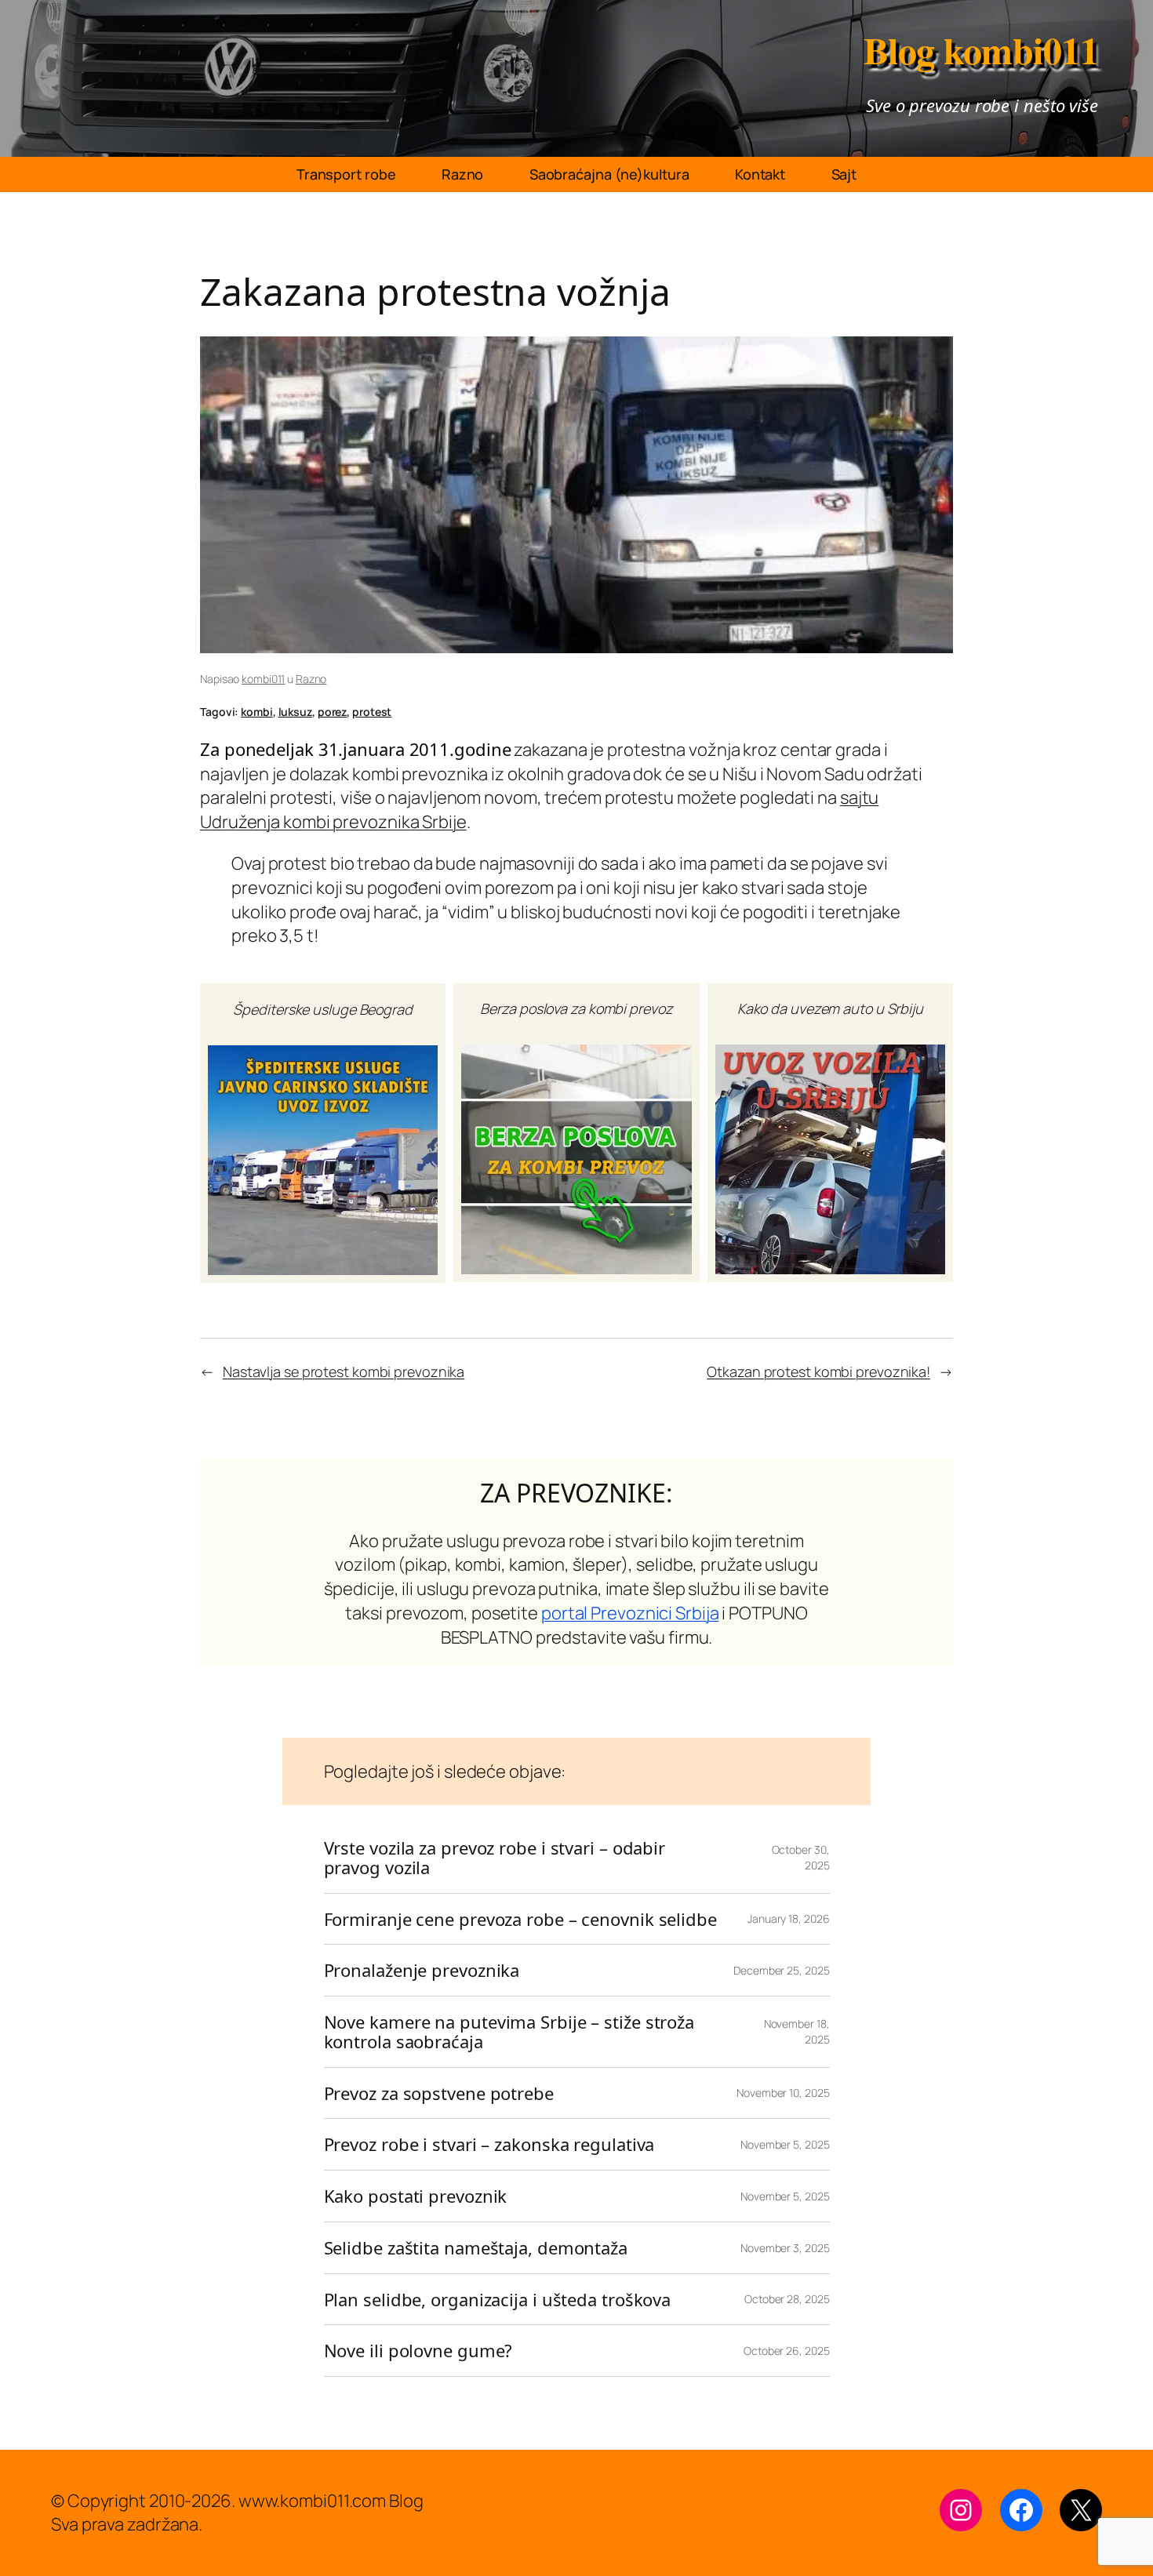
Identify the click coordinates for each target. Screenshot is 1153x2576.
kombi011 (263, 679)
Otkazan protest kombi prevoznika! (818, 1372)
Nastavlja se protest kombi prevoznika (344, 1372)
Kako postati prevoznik (416, 2196)
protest (372, 712)
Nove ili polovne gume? (418, 2351)
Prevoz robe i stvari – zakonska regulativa (489, 2144)
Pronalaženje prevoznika (422, 1970)
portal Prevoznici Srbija (630, 1613)
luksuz (295, 712)
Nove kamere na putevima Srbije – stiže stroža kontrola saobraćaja (509, 2032)
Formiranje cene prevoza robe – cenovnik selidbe (520, 1919)
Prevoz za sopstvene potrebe (439, 2093)
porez (333, 712)
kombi (257, 712)
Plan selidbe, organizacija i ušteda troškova (498, 2300)
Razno (311, 679)
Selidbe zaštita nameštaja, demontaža (476, 2248)
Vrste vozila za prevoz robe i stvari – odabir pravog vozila (495, 1858)
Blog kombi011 (981, 49)
